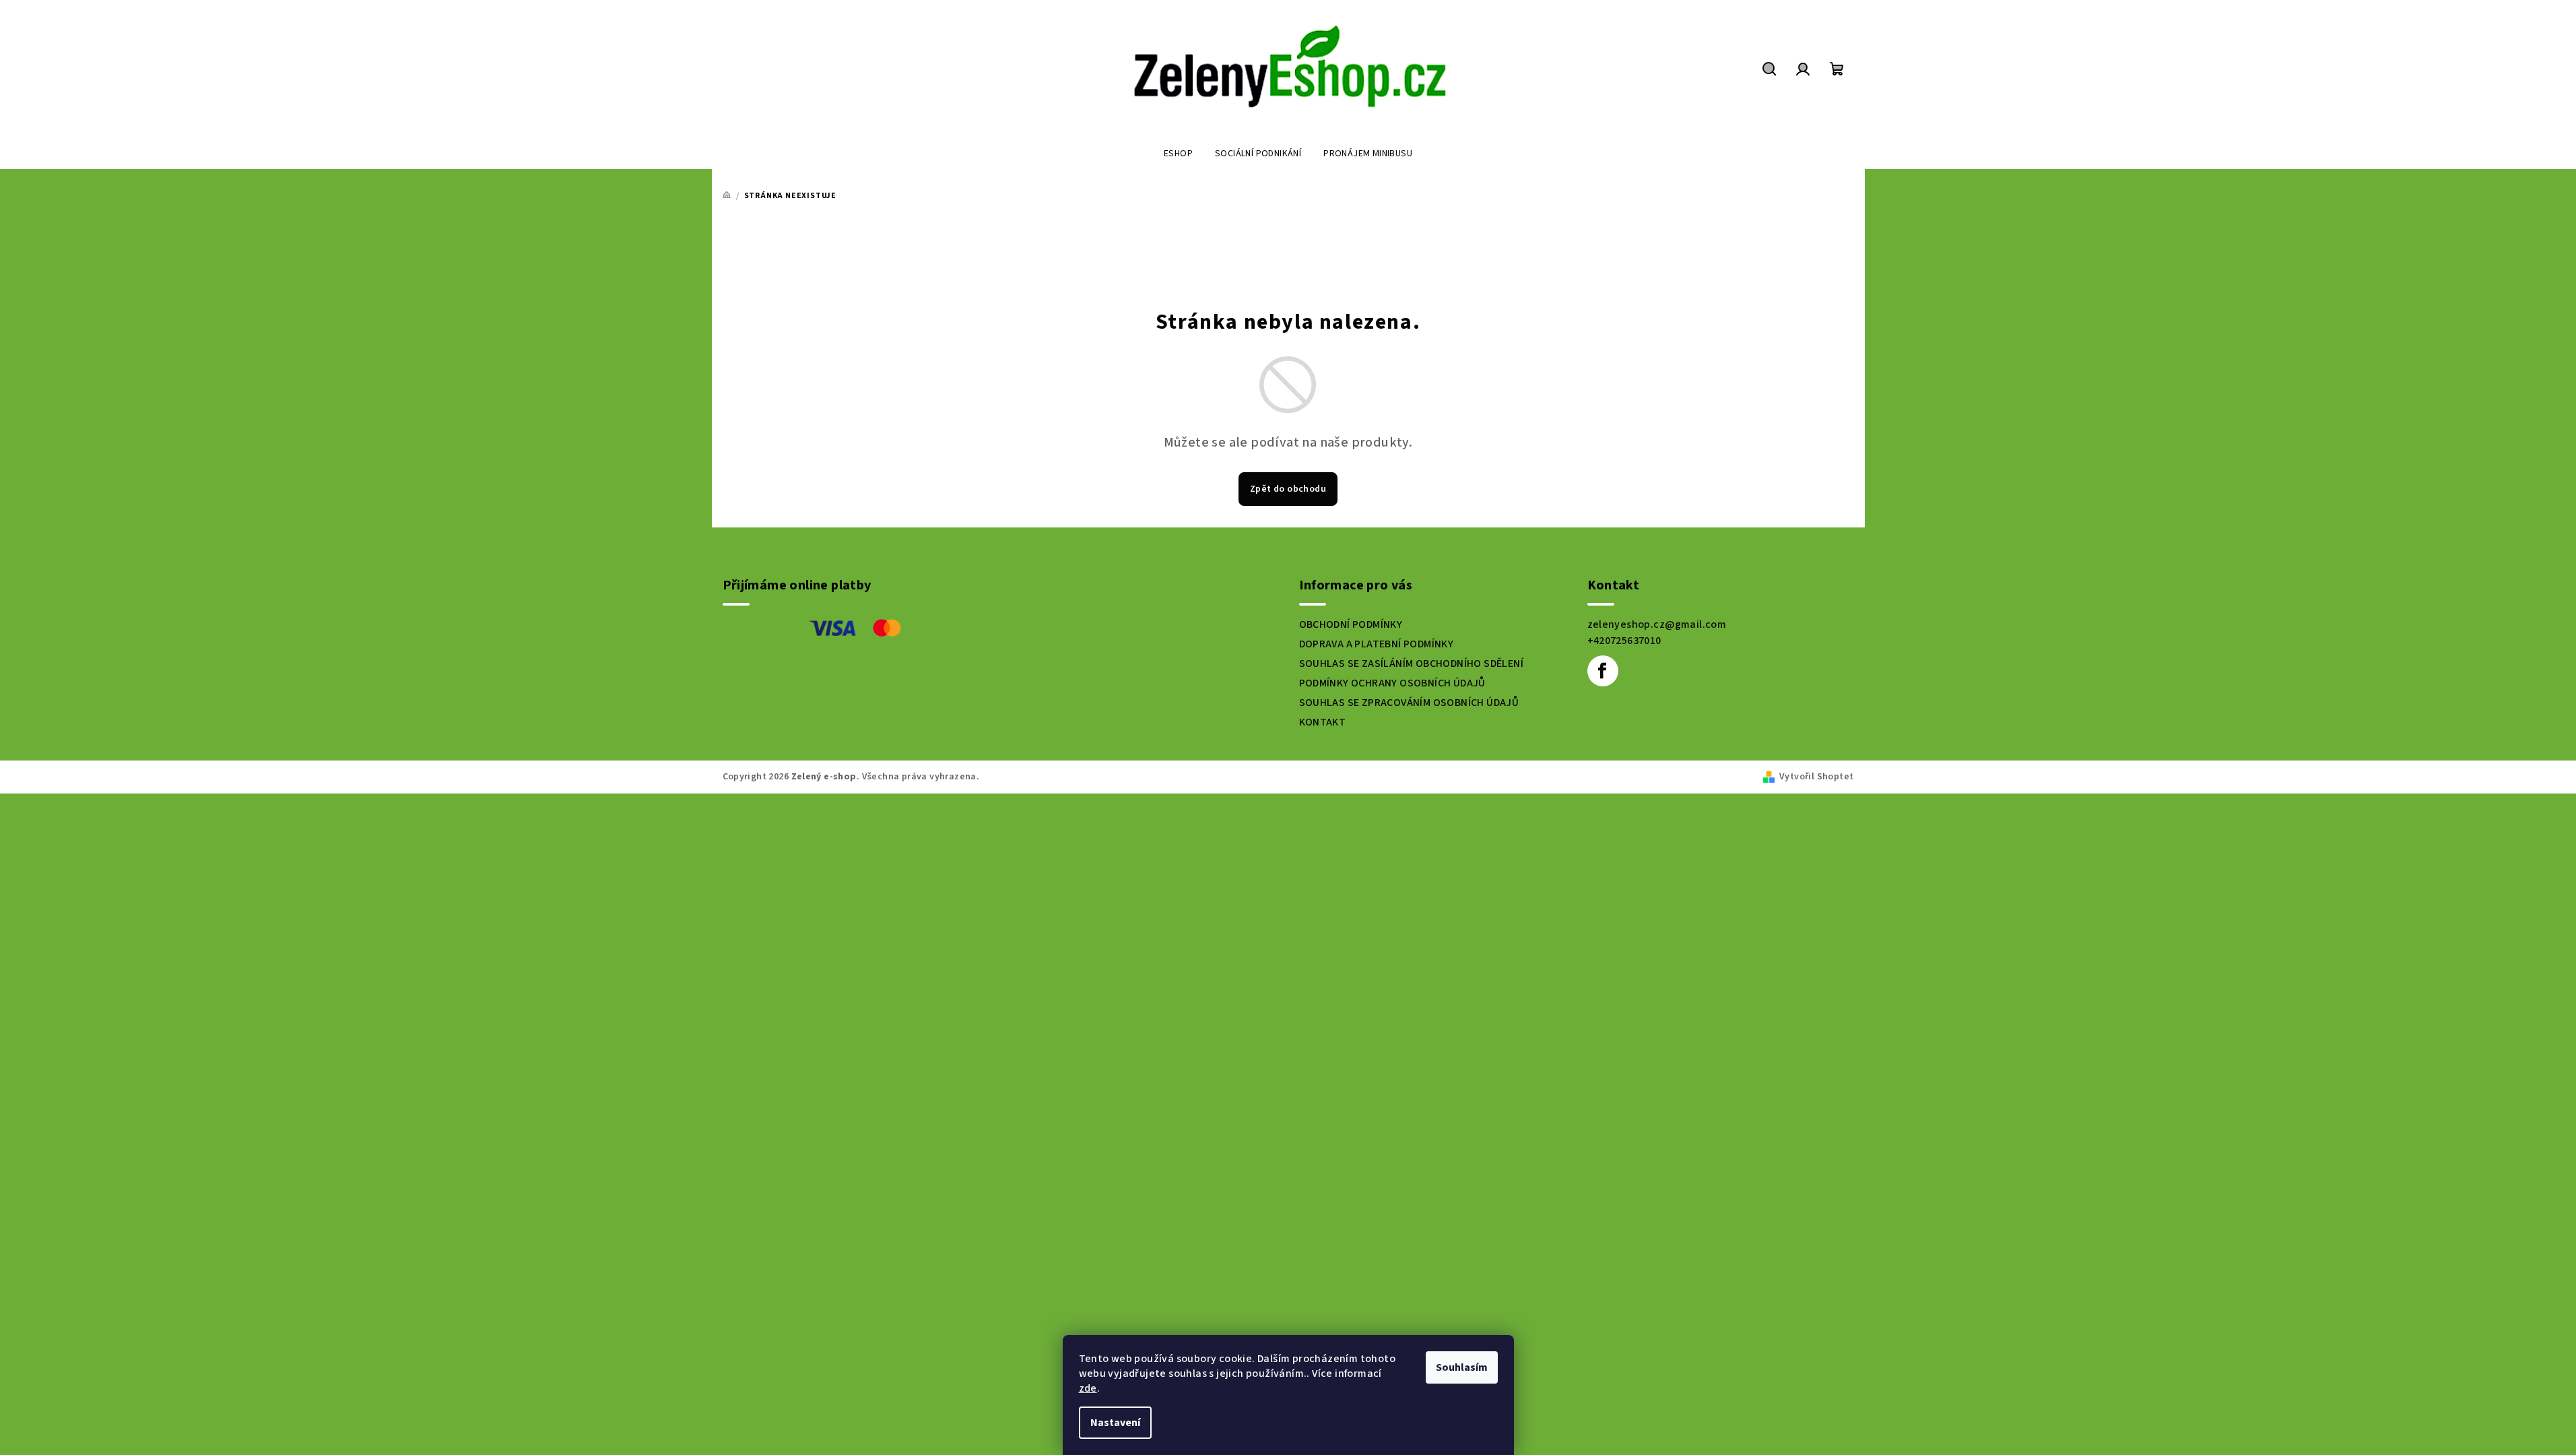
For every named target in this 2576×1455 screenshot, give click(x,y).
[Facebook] (1603, 671)
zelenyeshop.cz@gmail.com (1657, 624)
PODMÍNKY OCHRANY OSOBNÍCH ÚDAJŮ (1392, 683)
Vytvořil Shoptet (1816, 777)
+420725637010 (1624, 641)
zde (1088, 1388)
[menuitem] (1178, 154)
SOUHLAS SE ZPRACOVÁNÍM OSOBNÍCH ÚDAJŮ (1409, 703)
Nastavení (1115, 1423)
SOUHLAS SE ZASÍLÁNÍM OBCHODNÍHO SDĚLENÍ (1412, 664)
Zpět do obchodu (1288, 489)
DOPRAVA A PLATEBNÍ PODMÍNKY (1377, 644)
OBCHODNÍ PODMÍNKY (1351, 624)
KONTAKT (1323, 722)
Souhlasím (1462, 1367)
